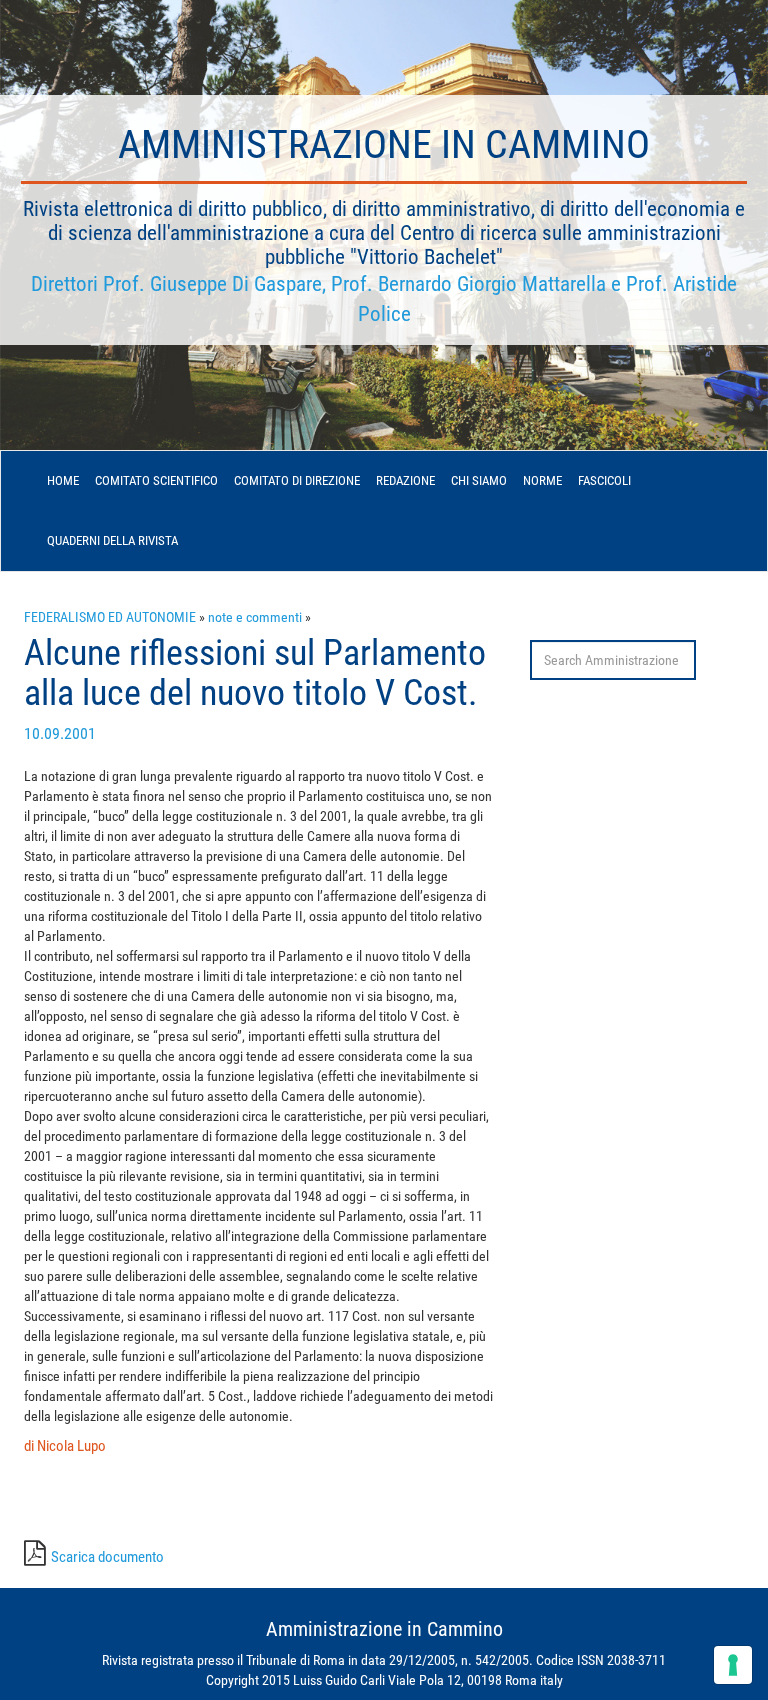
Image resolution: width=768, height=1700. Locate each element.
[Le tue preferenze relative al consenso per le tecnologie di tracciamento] (733, 1665)
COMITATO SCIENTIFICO (156, 480)
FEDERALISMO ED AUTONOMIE (110, 617)
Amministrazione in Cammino (384, 144)
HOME (63, 480)
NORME (542, 480)
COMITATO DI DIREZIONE (297, 480)
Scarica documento (107, 1557)
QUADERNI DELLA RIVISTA (112, 540)
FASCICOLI (604, 480)
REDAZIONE (405, 480)
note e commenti (255, 617)
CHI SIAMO (479, 480)
